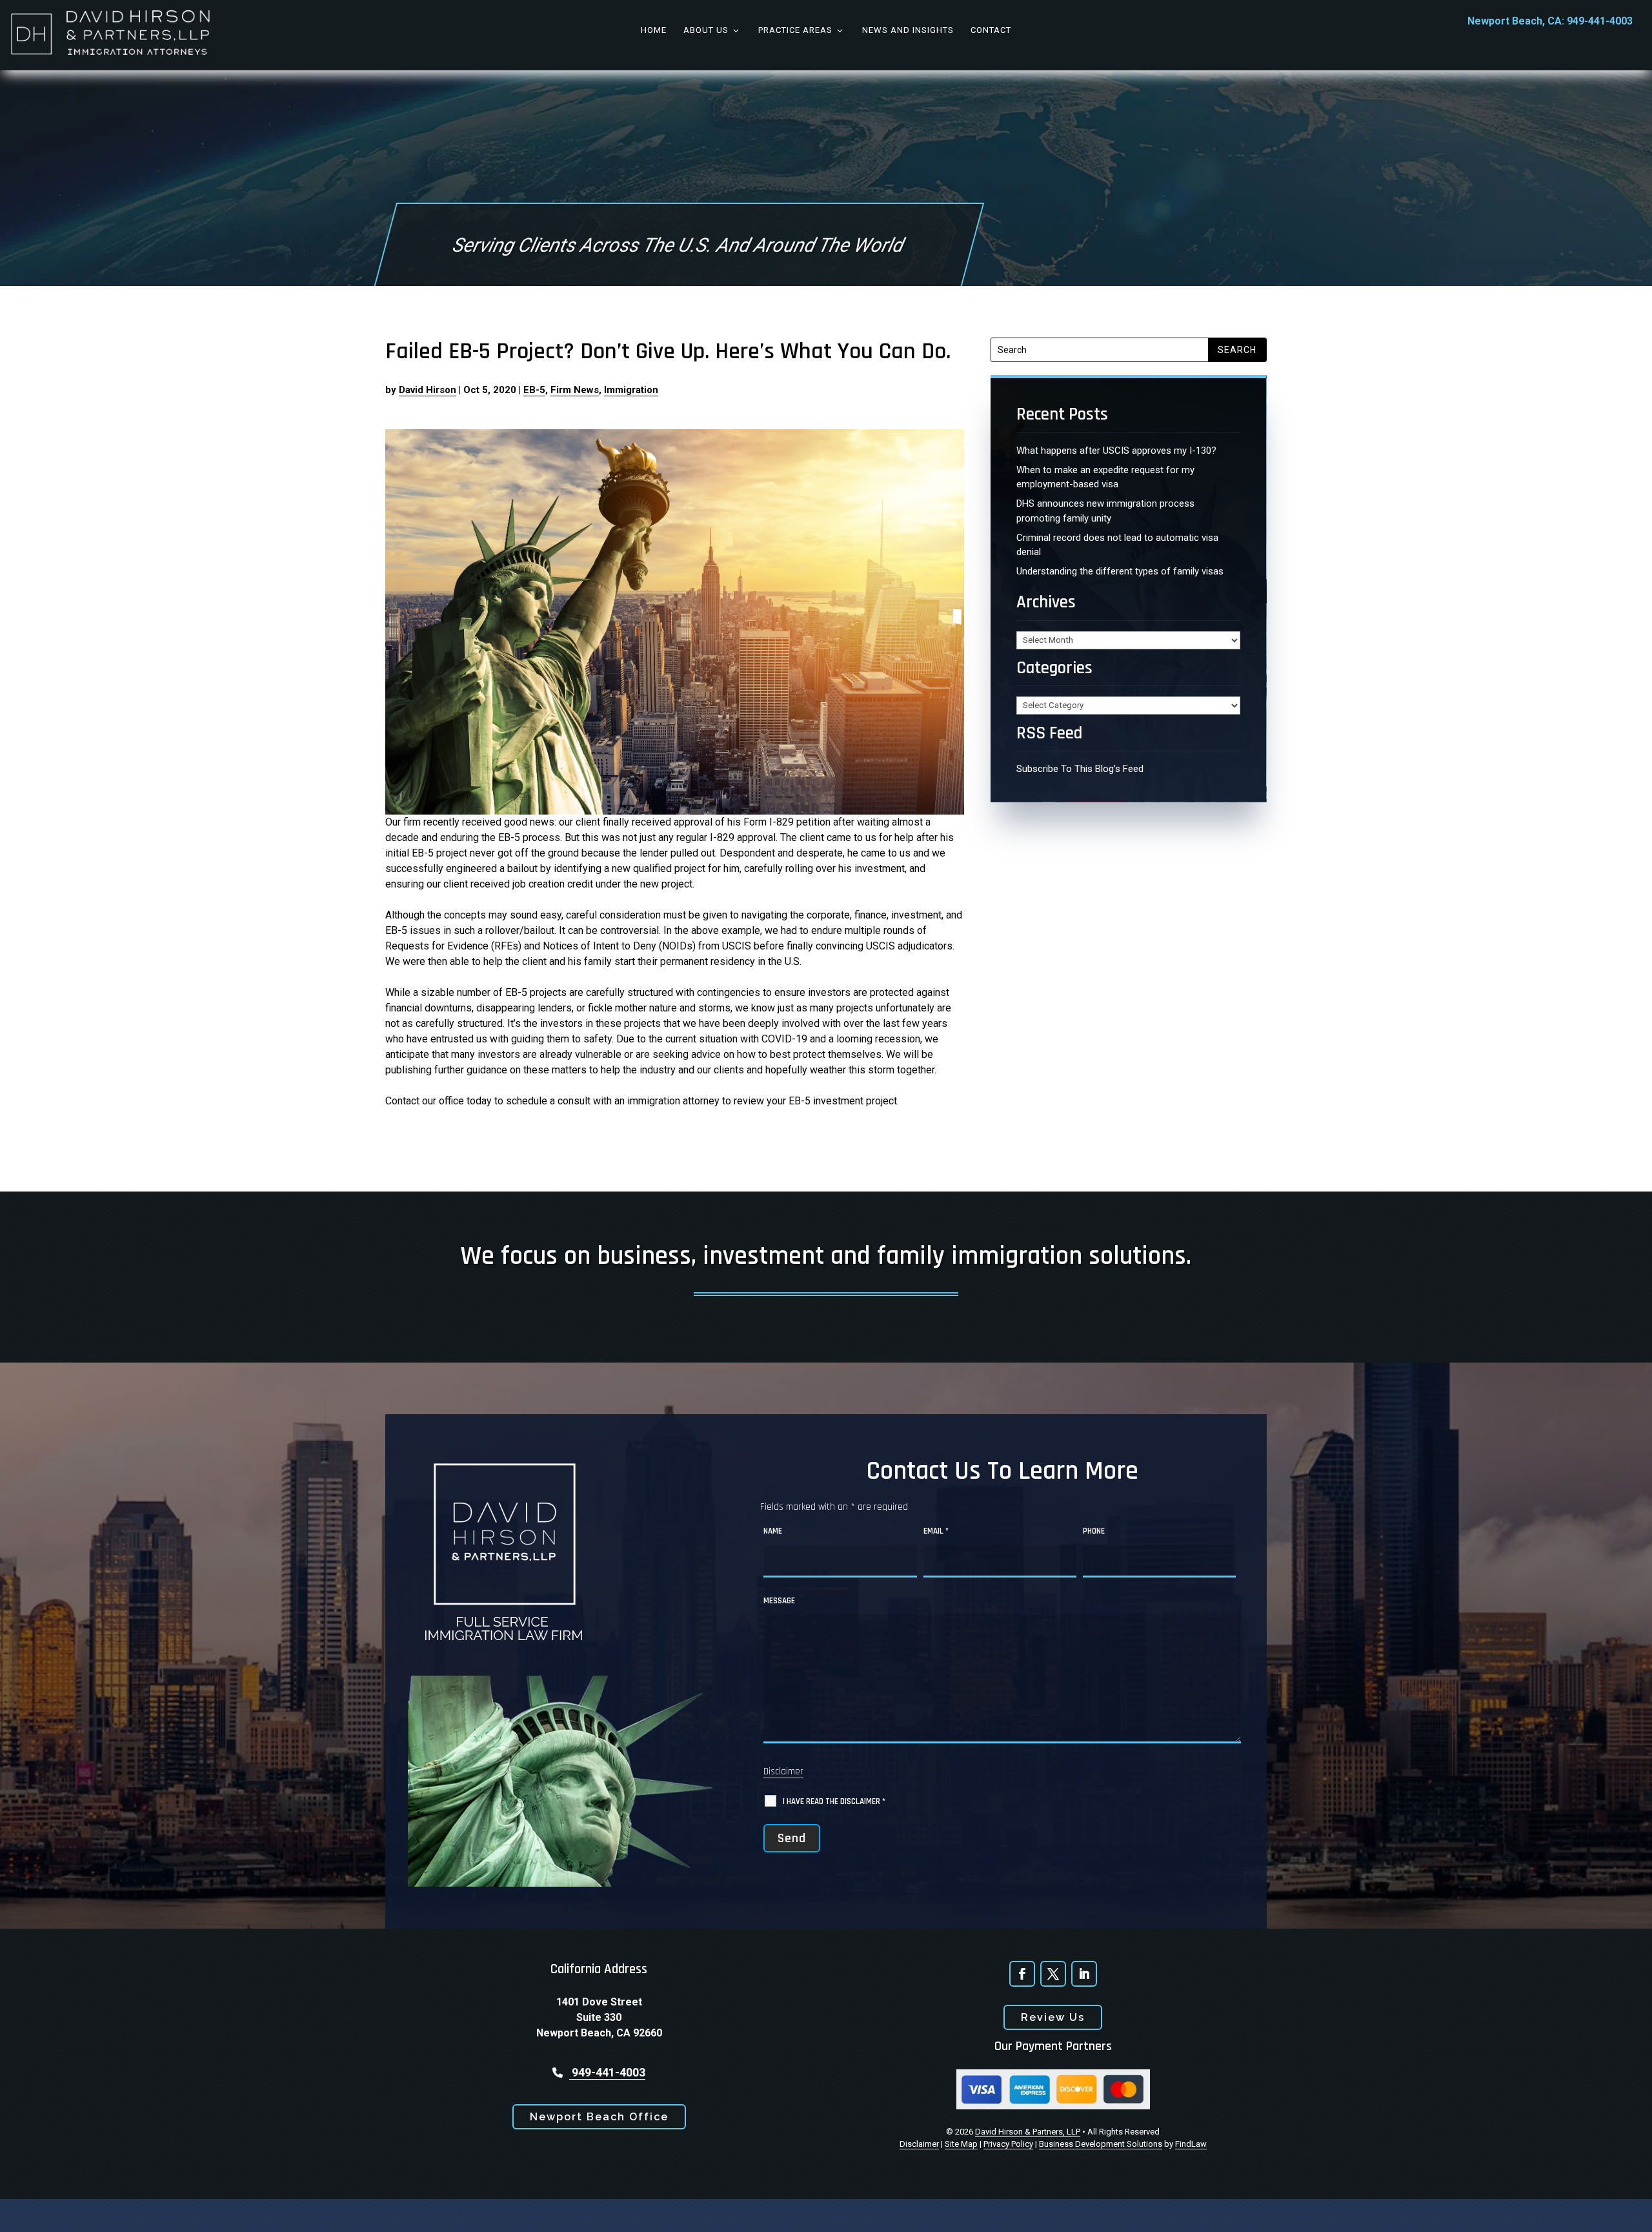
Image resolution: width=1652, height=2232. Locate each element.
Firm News (575, 390)
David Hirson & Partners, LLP (1028, 2132)
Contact (991, 30)
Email (936, 1531)
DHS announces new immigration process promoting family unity (1105, 511)
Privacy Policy (1008, 2144)
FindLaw (1191, 2144)
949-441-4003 (1600, 21)
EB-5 (534, 390)
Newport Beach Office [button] (599, 2117)
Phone (1094, 1531)
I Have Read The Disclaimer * (834, 1801)
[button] (1633, 2213)
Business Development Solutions (1101, 2144)
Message (779, 1601)
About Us (706, 30)
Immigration (631, 390)
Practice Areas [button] (795, 30)
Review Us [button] (1053, 2017)
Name (773, 1531)
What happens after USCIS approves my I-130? (1116, 451)
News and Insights (908, 30)
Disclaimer (783, 1771)
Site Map (961, 2144)
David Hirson (428, 390)
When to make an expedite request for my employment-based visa (1105, 477)
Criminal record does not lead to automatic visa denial (1117, 545)
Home (654, 30)
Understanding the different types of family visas (1120, 571)
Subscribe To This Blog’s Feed (1080, 769)
